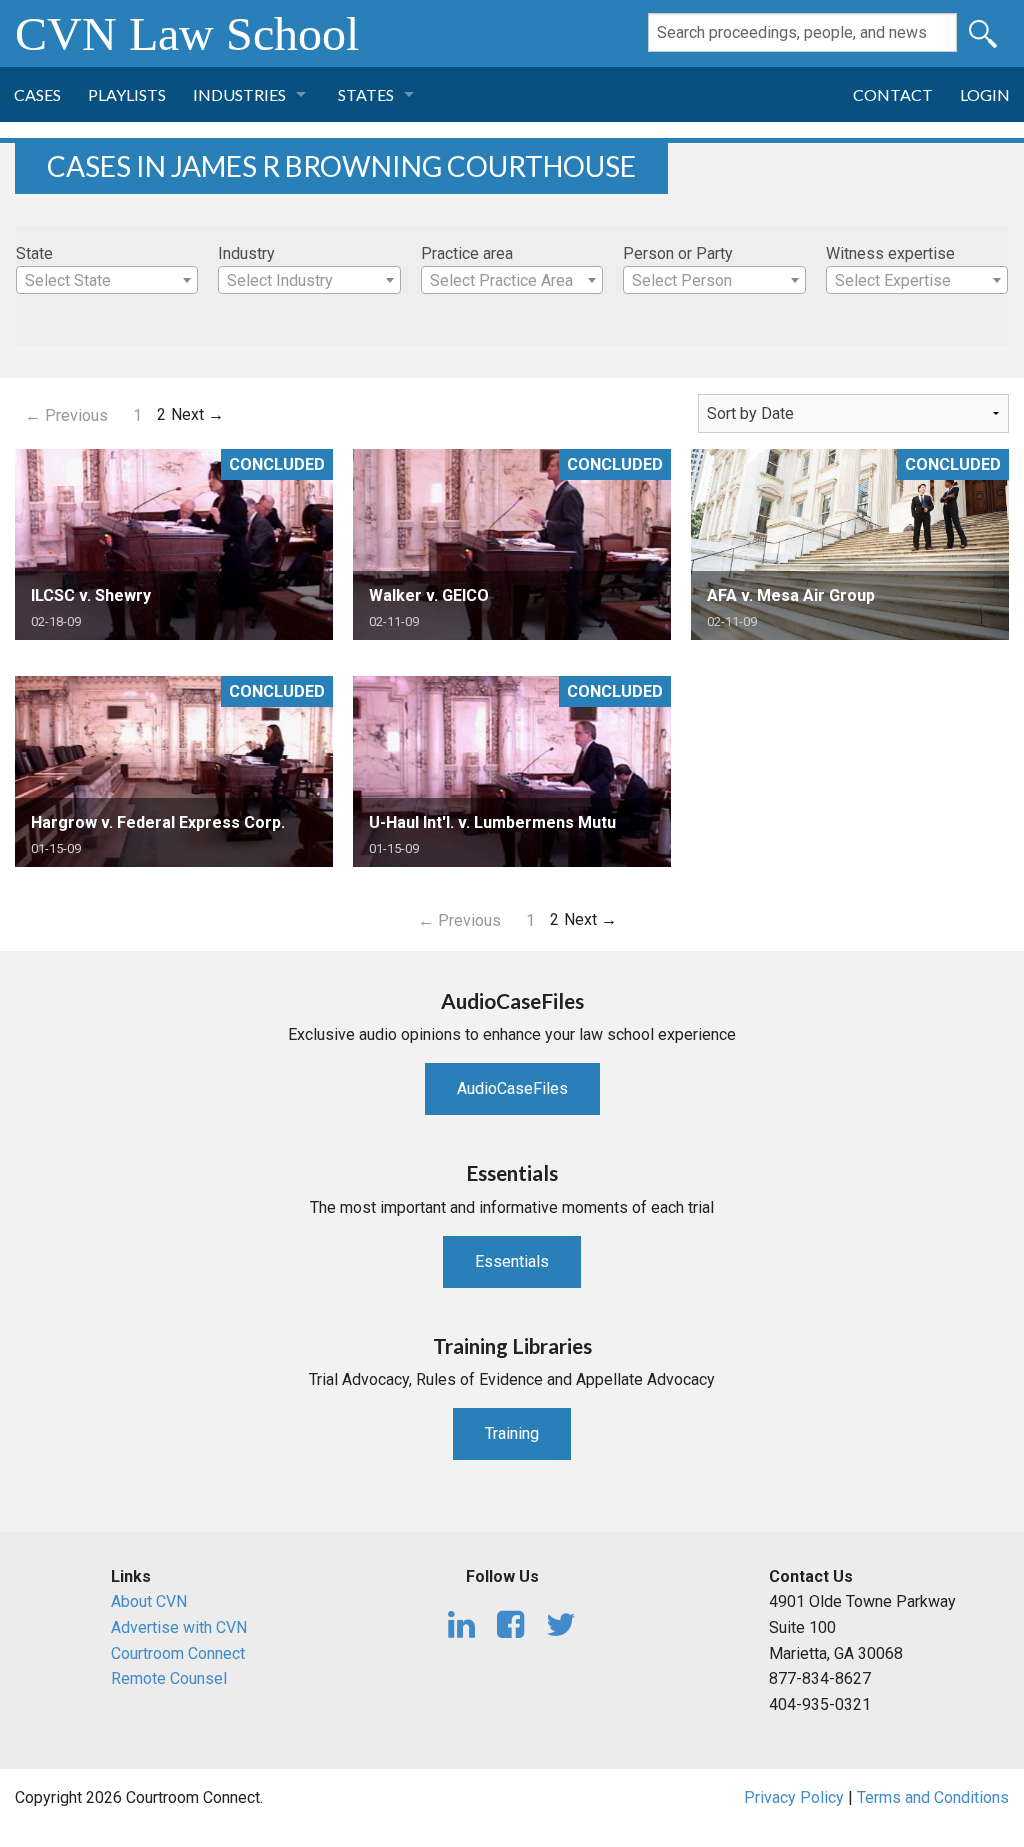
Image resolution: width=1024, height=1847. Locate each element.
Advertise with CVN (179, 1627)
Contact (893, 94)
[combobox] (107, 280)
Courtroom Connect (178, 1653)
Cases (37, 94)
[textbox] (107, 281)
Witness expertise (890, 253)
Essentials (512, 1261)
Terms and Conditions (933, 1797)
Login (985, 94)
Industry (246, 253)
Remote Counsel (169, 1678)
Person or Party (678, 253)
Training (512, 1433)
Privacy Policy (794, 1797)
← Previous (66, 415)
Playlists (127, 94)
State (34, 253)
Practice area (467, 253)
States (366, 94)
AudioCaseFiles (512, 1088)
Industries (239, 94)
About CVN (149, 1601)
